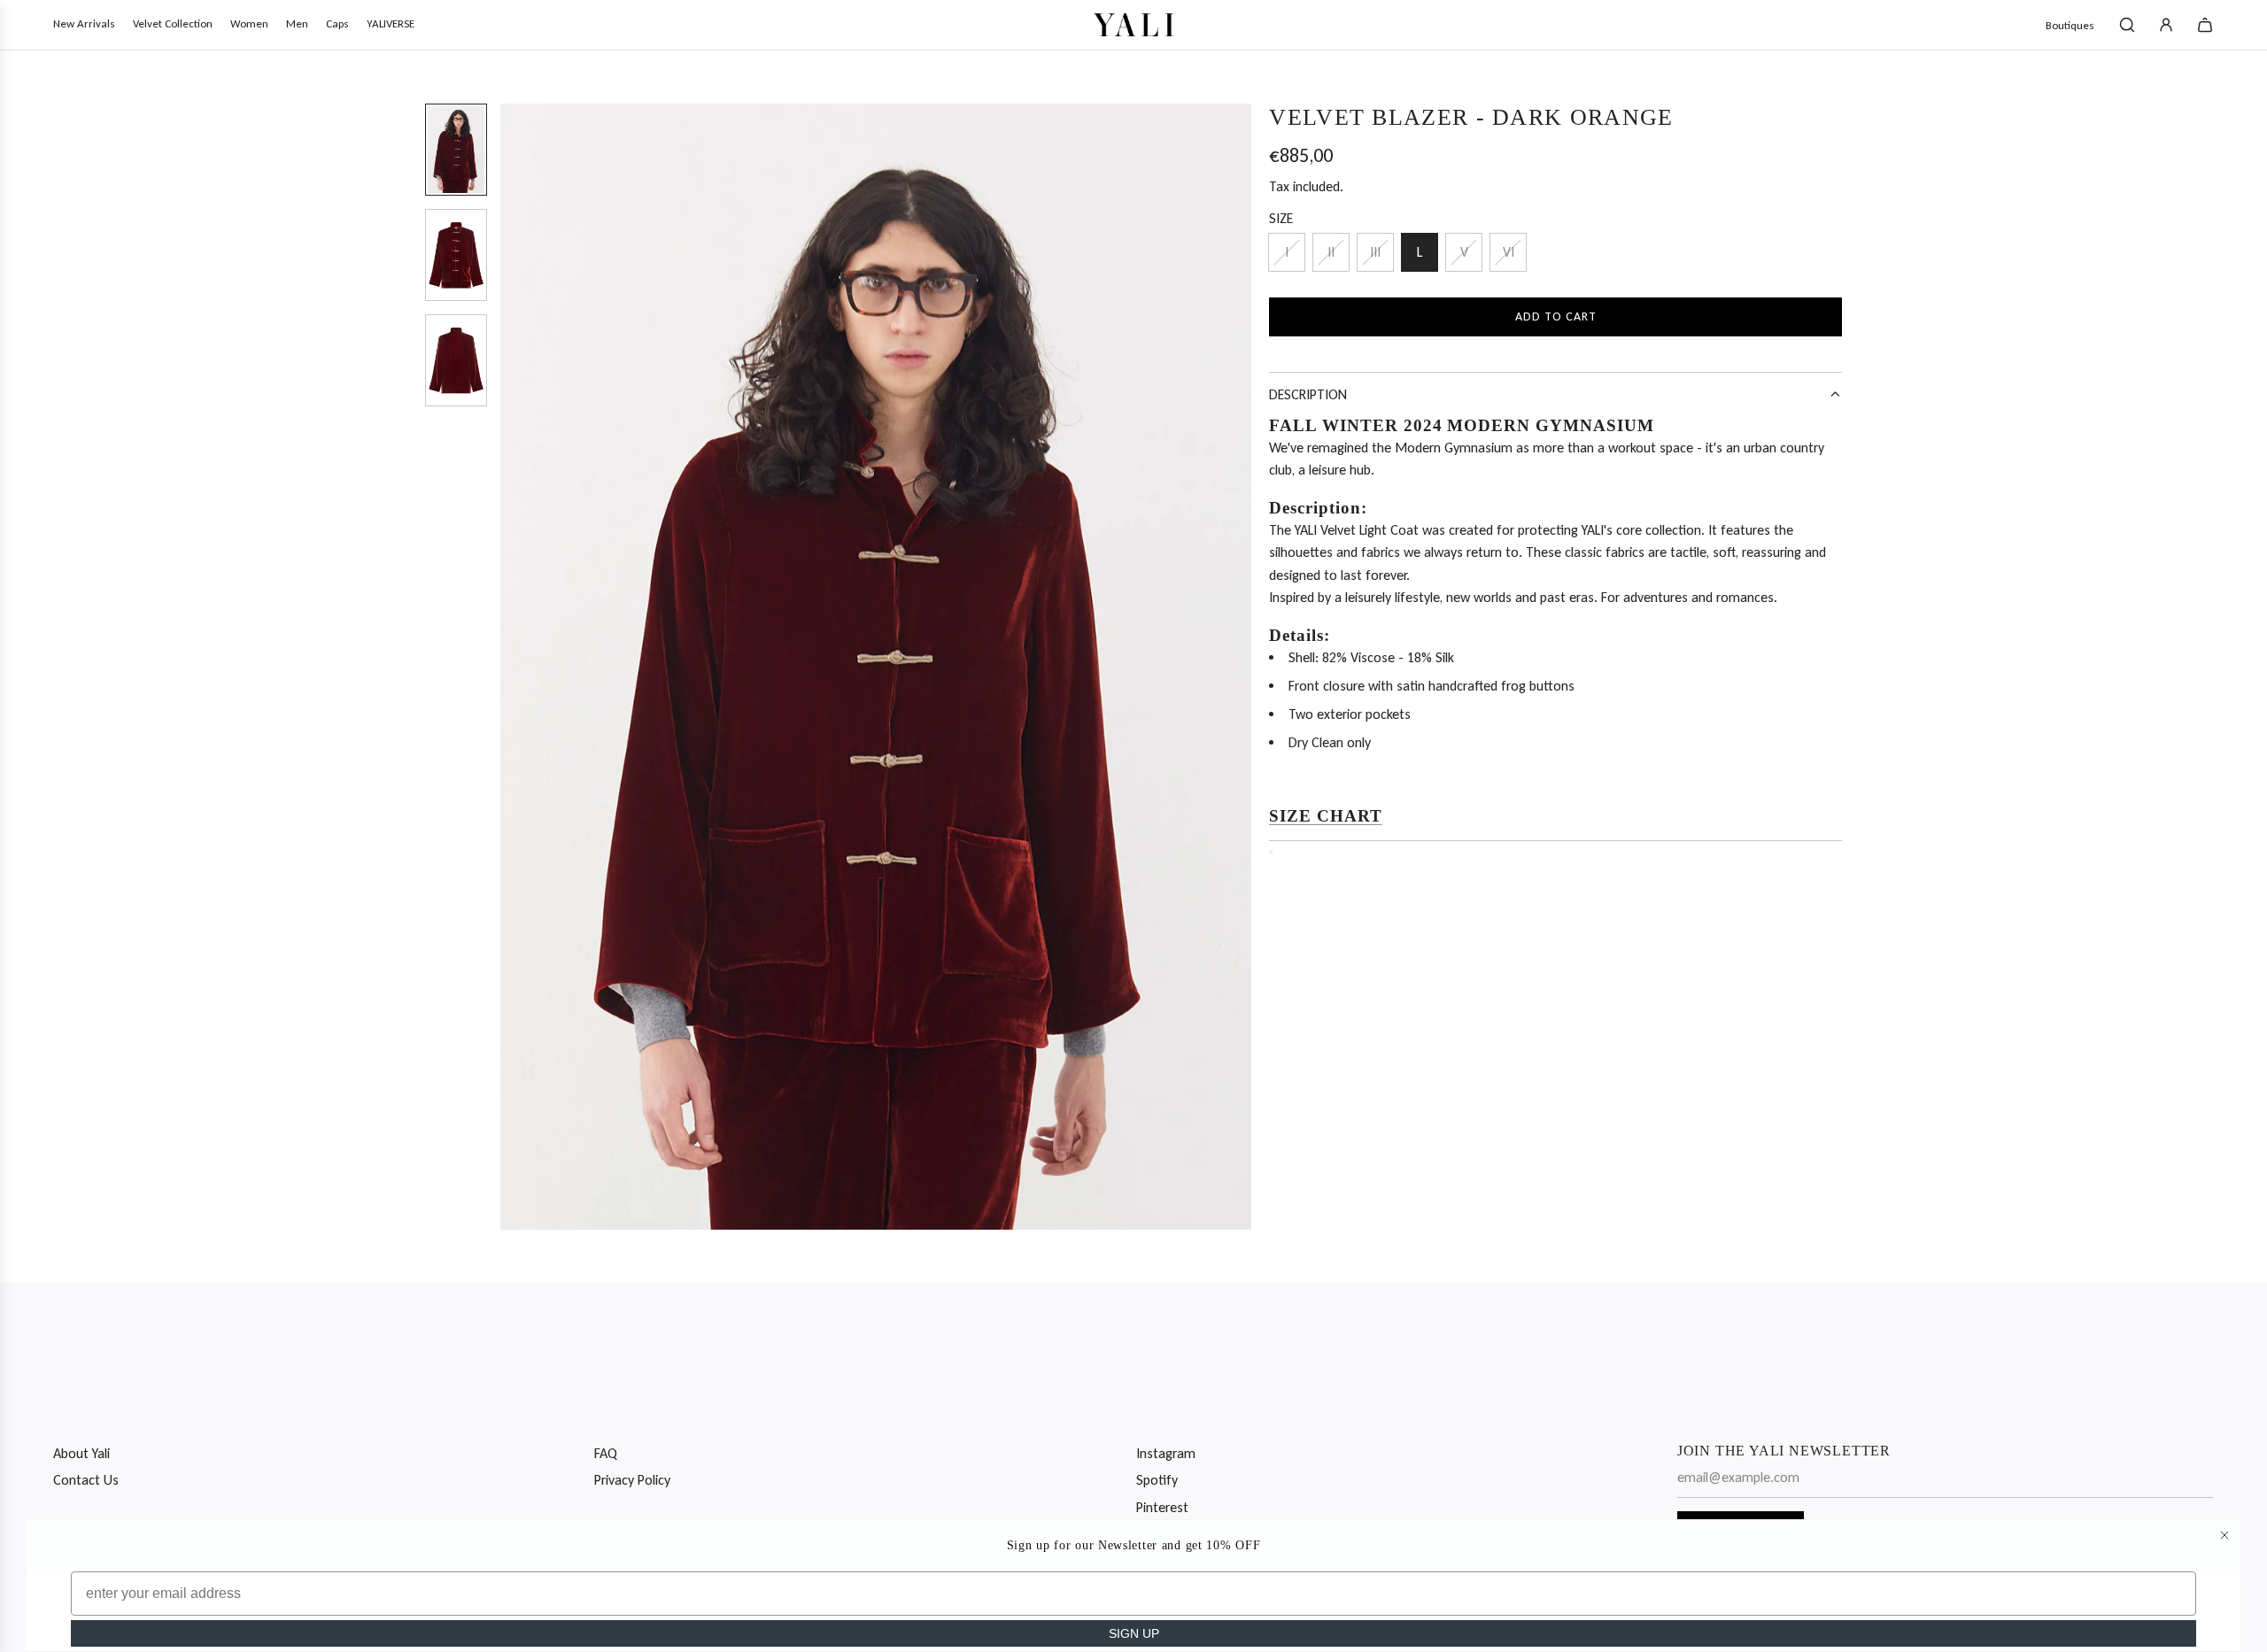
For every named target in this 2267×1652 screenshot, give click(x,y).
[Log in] (2166, 25)
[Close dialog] (2224, 1535)
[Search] (2127, 25)
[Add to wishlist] (1271, 852)
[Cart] (2205, 25)
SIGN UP (1134, 1633)
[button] (515, 667)
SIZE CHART (1326, 816)
